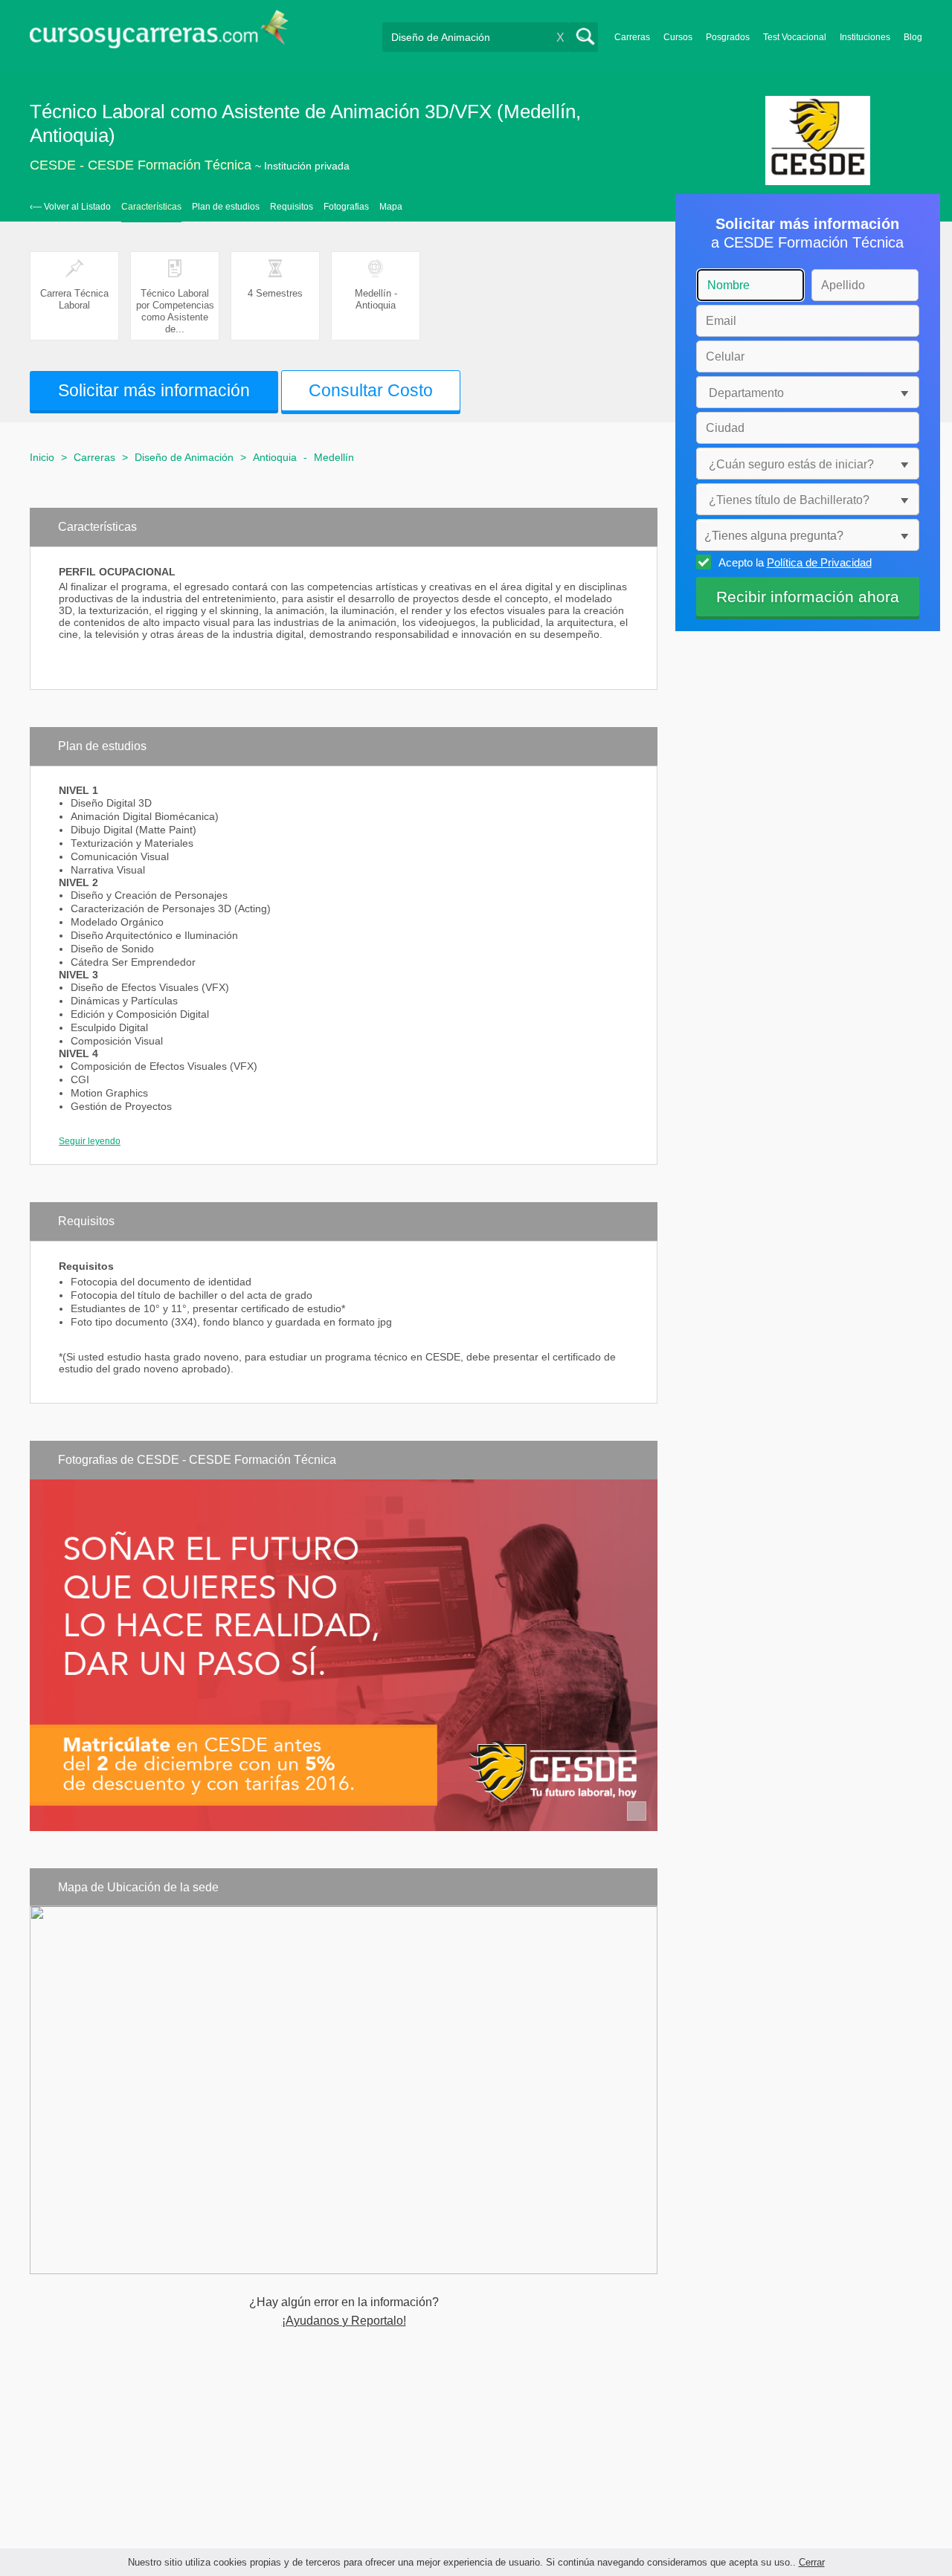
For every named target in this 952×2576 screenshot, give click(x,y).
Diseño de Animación (184, 457)
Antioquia (275, 457)
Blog (913, 37)
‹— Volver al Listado (70, 207)
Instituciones (865, 37)
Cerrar (812, 2562)
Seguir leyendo (90, 1141)
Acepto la (795, 562)
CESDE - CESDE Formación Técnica (141, 165)
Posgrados (728, 37)
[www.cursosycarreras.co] (159, 34)
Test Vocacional (795, 37)
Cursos (678, 37)
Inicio (42, 457)
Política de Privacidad (819, 562)
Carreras (632, 37)
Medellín (334, 457)
